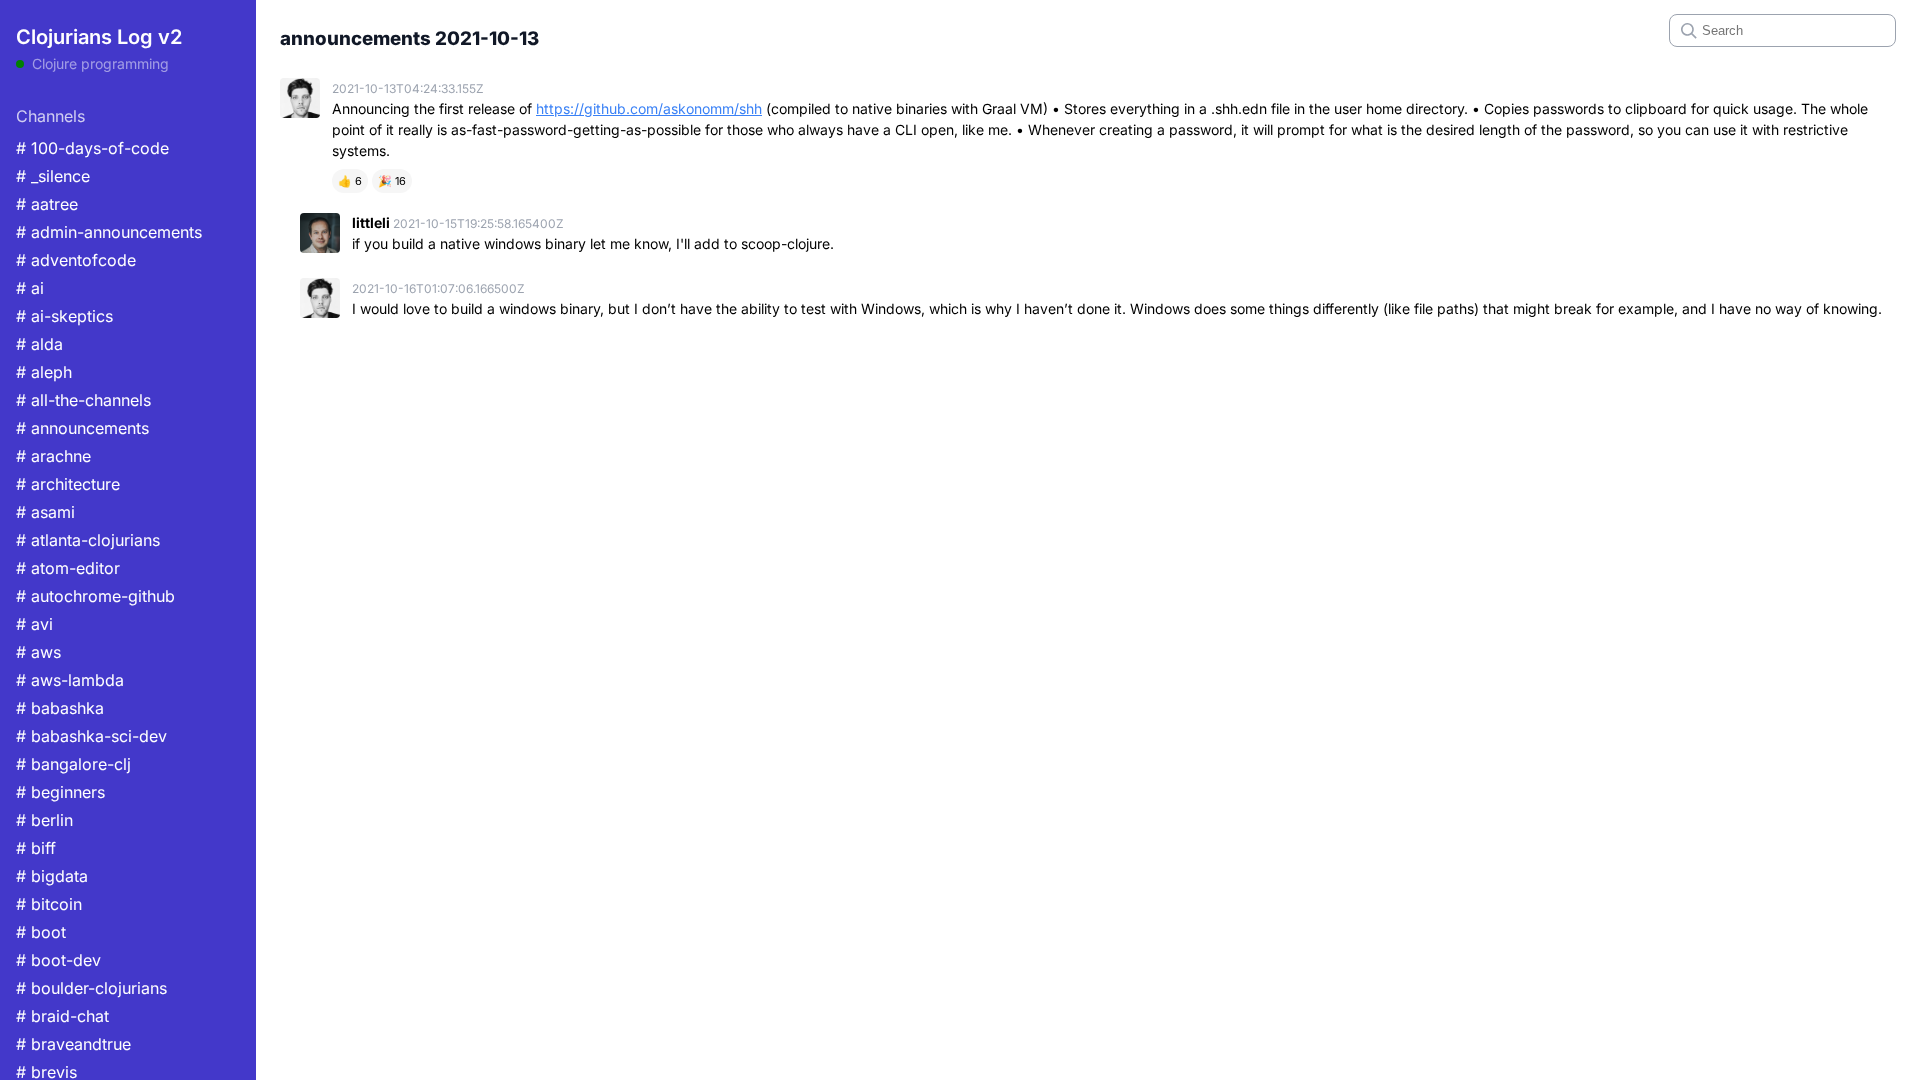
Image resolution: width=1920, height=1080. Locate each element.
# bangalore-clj (73, 764)
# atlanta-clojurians (88, 540)
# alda (39, 344)
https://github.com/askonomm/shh (649, 108)
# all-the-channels (83, 400)
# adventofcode (76, 260)
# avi (34, 624)
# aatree (47, 204)
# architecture (68, 484)
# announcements (82, 428)
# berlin (44, 820)
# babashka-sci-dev (91, 736)
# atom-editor (68, 568)
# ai (30, 288)
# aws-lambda (70, 680)
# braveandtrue (73, 1044)
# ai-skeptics (64, 316)
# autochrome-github (95, 596)
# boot (41, 932)
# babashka (60, 708)
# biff (36, 848)
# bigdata (52, 876)
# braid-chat (62, 1016)
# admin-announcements (109, 232)
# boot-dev (58, 960)
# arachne (53, 456)
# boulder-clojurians (91, 988)
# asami (45, 512)
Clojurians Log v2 (99, 37)
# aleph (44, 372)
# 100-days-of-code (92, 148)
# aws (38, 652)
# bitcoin (49, 904)
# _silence (53, 176)
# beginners (60, 792)
